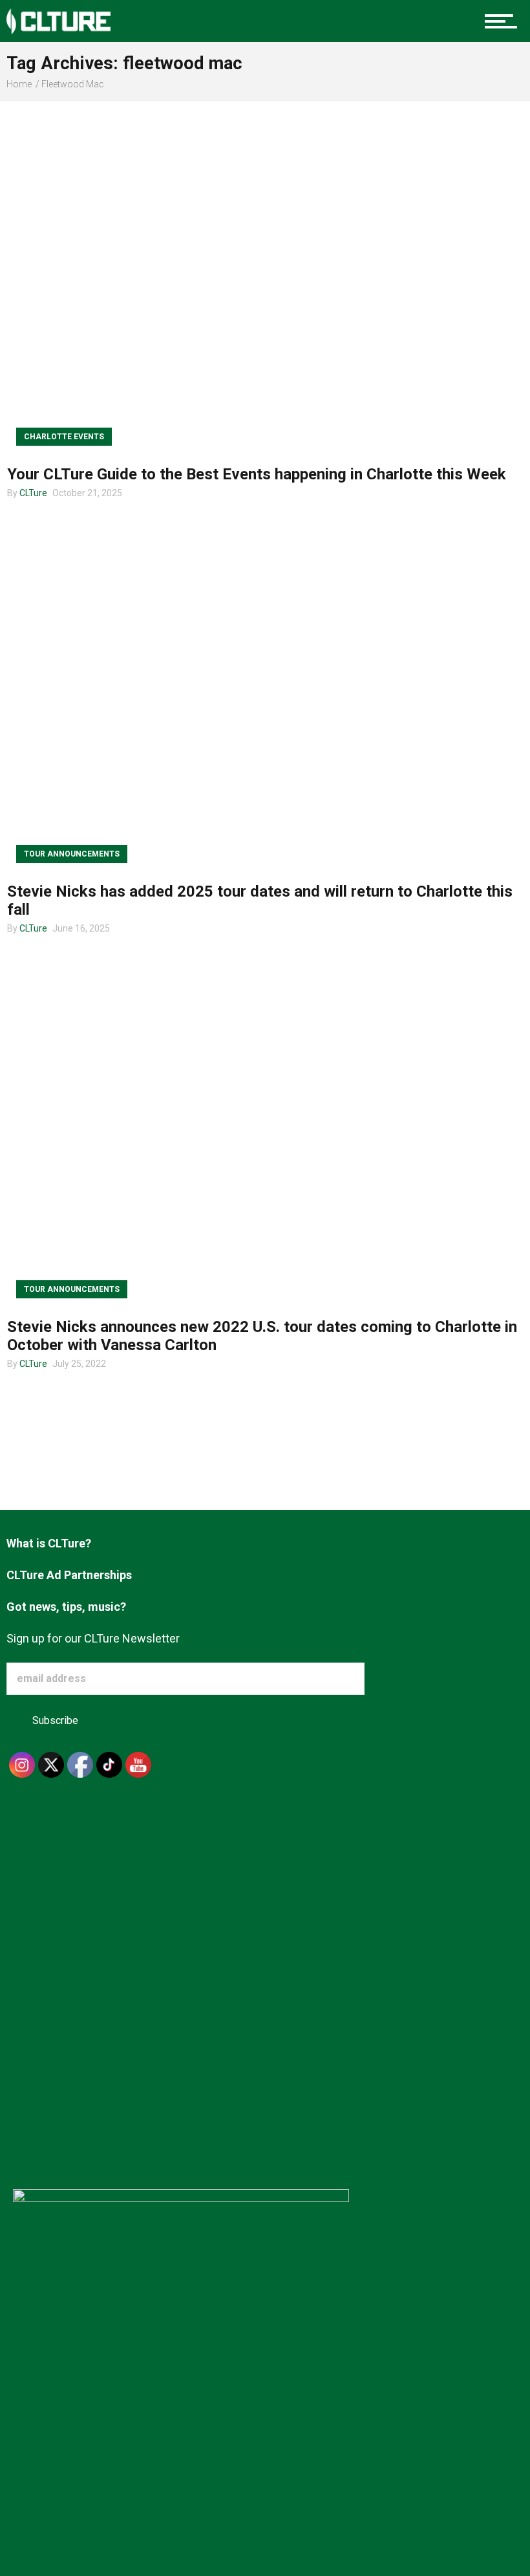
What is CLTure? (49, 1543)
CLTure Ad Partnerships (69, 1575)
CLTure (33, 493)
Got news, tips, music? (66, 1607)
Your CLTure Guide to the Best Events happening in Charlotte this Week (257, 474)
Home (19, 84)
